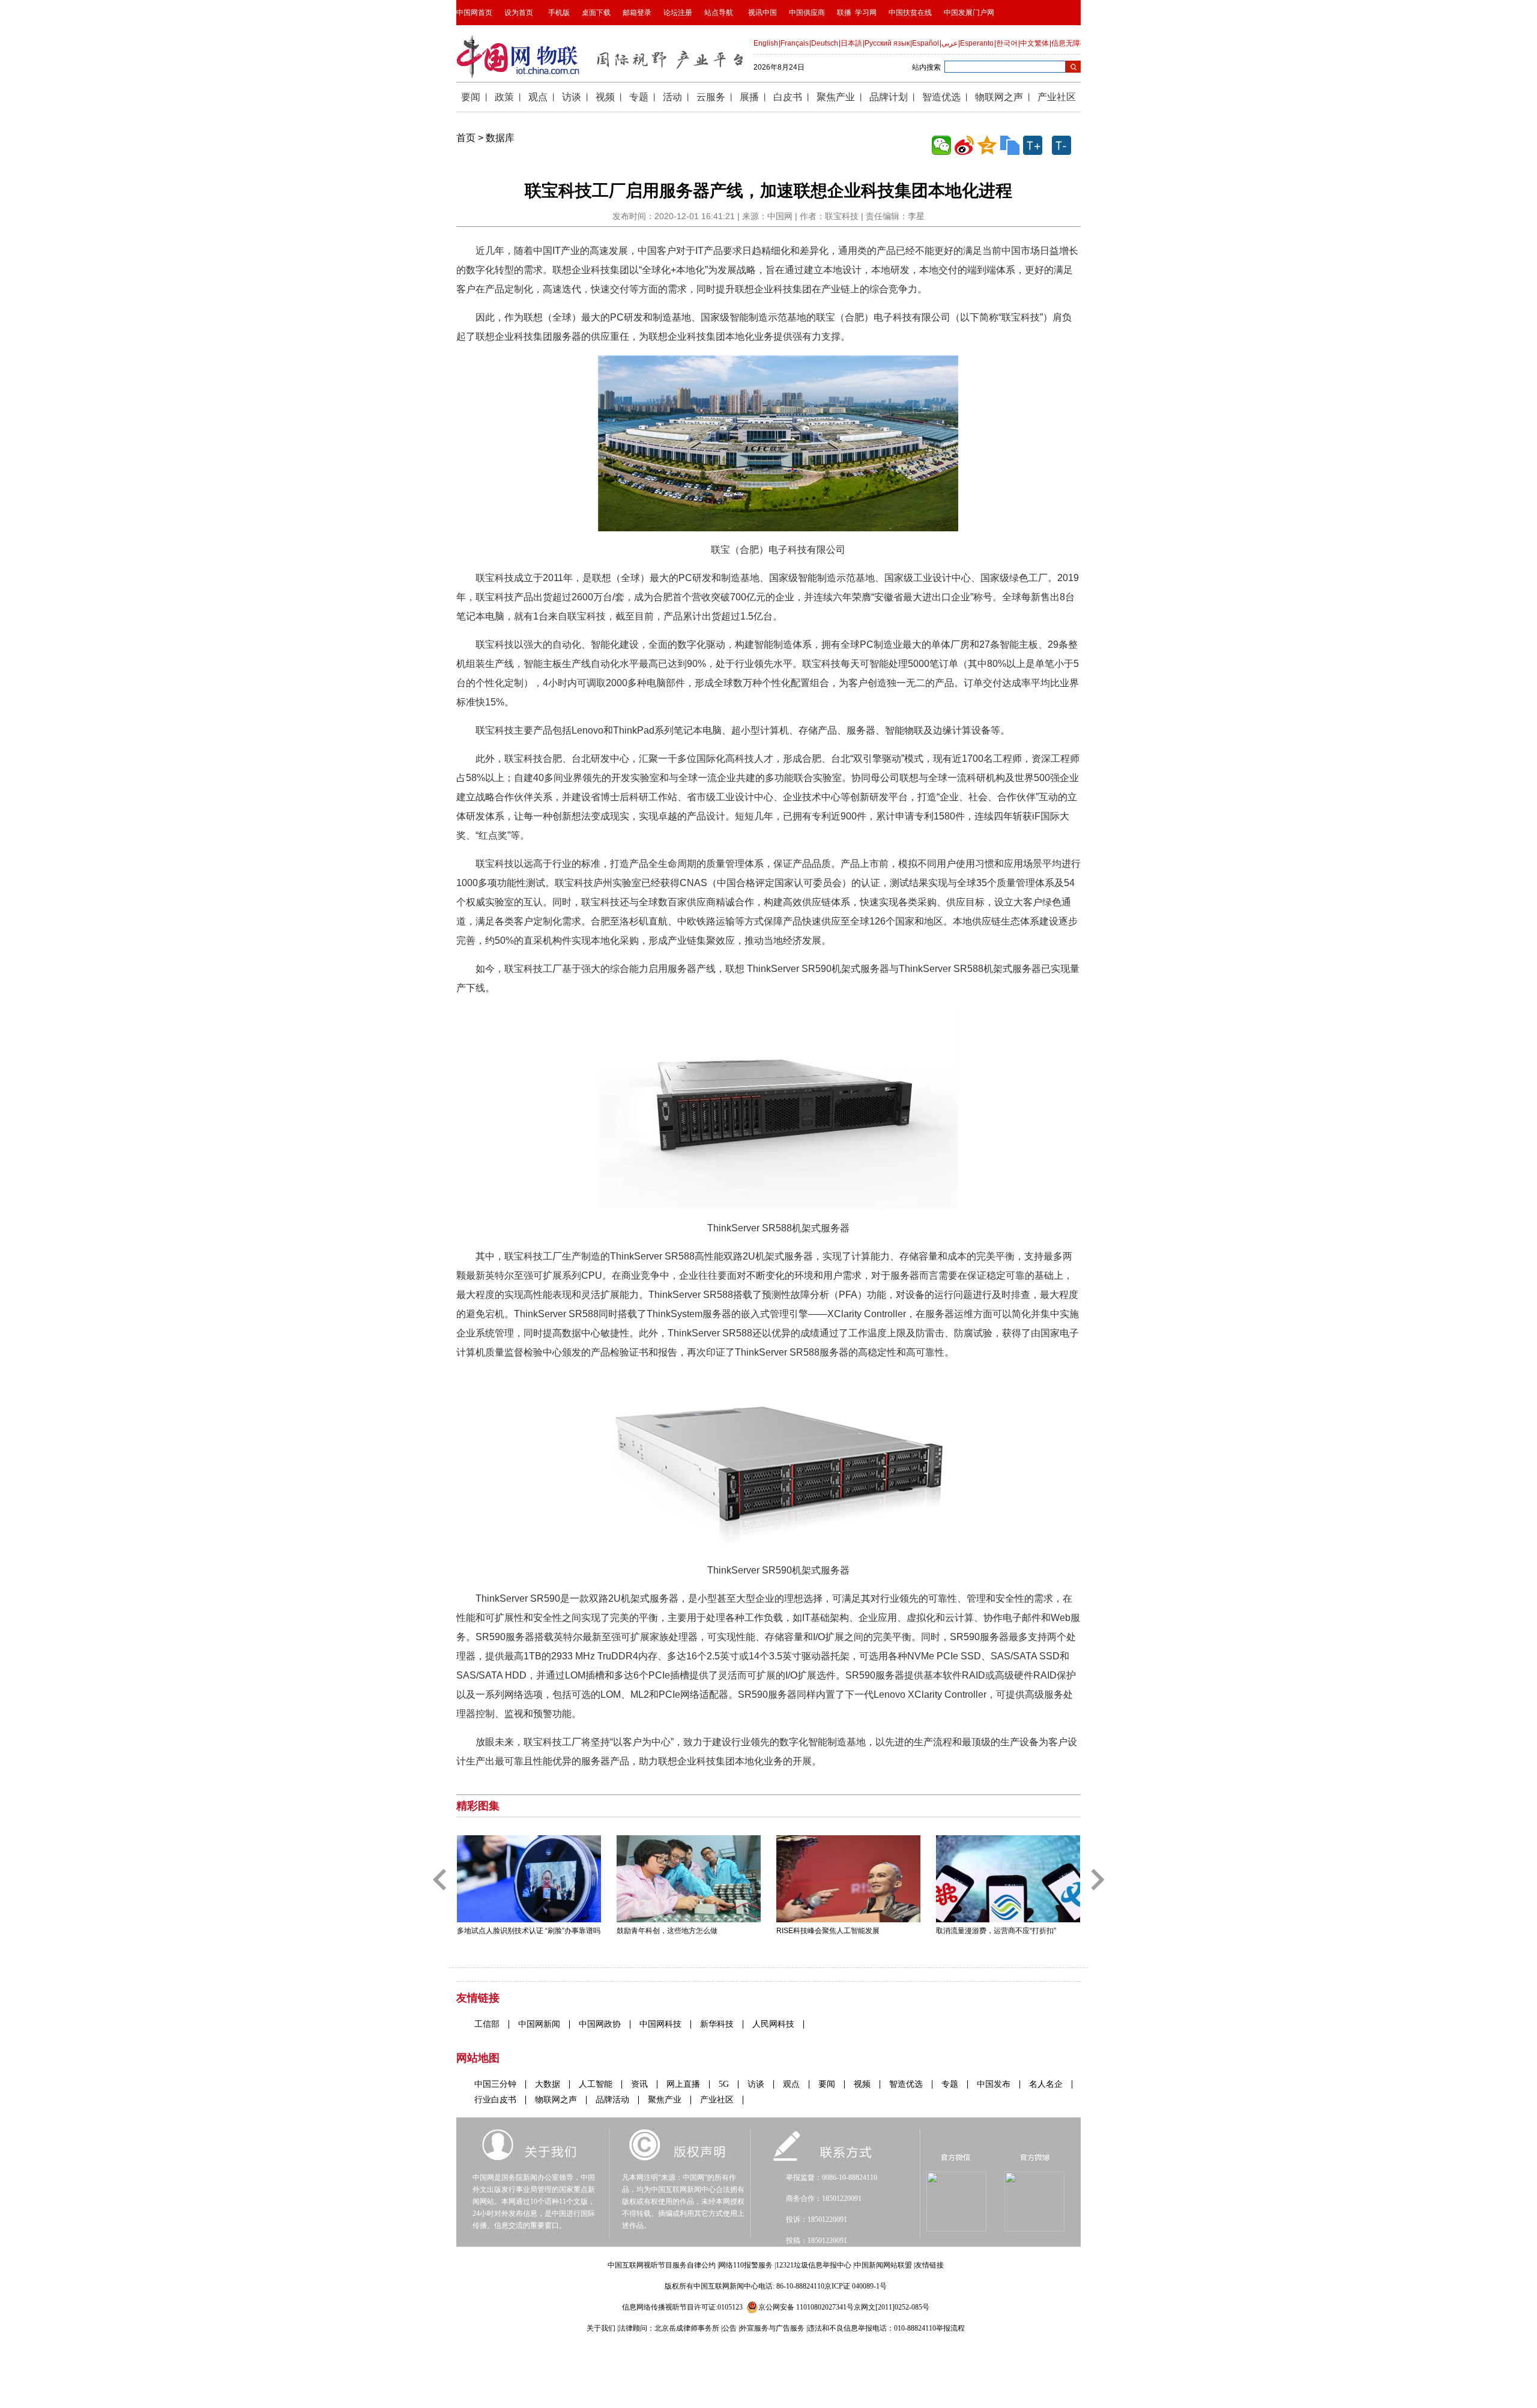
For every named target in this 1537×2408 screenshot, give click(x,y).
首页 (466, 138)
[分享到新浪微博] (964, 145)
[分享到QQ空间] (987, 145)
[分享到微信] (941, 145)
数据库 (500, 138)
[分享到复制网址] (1010, 145)
